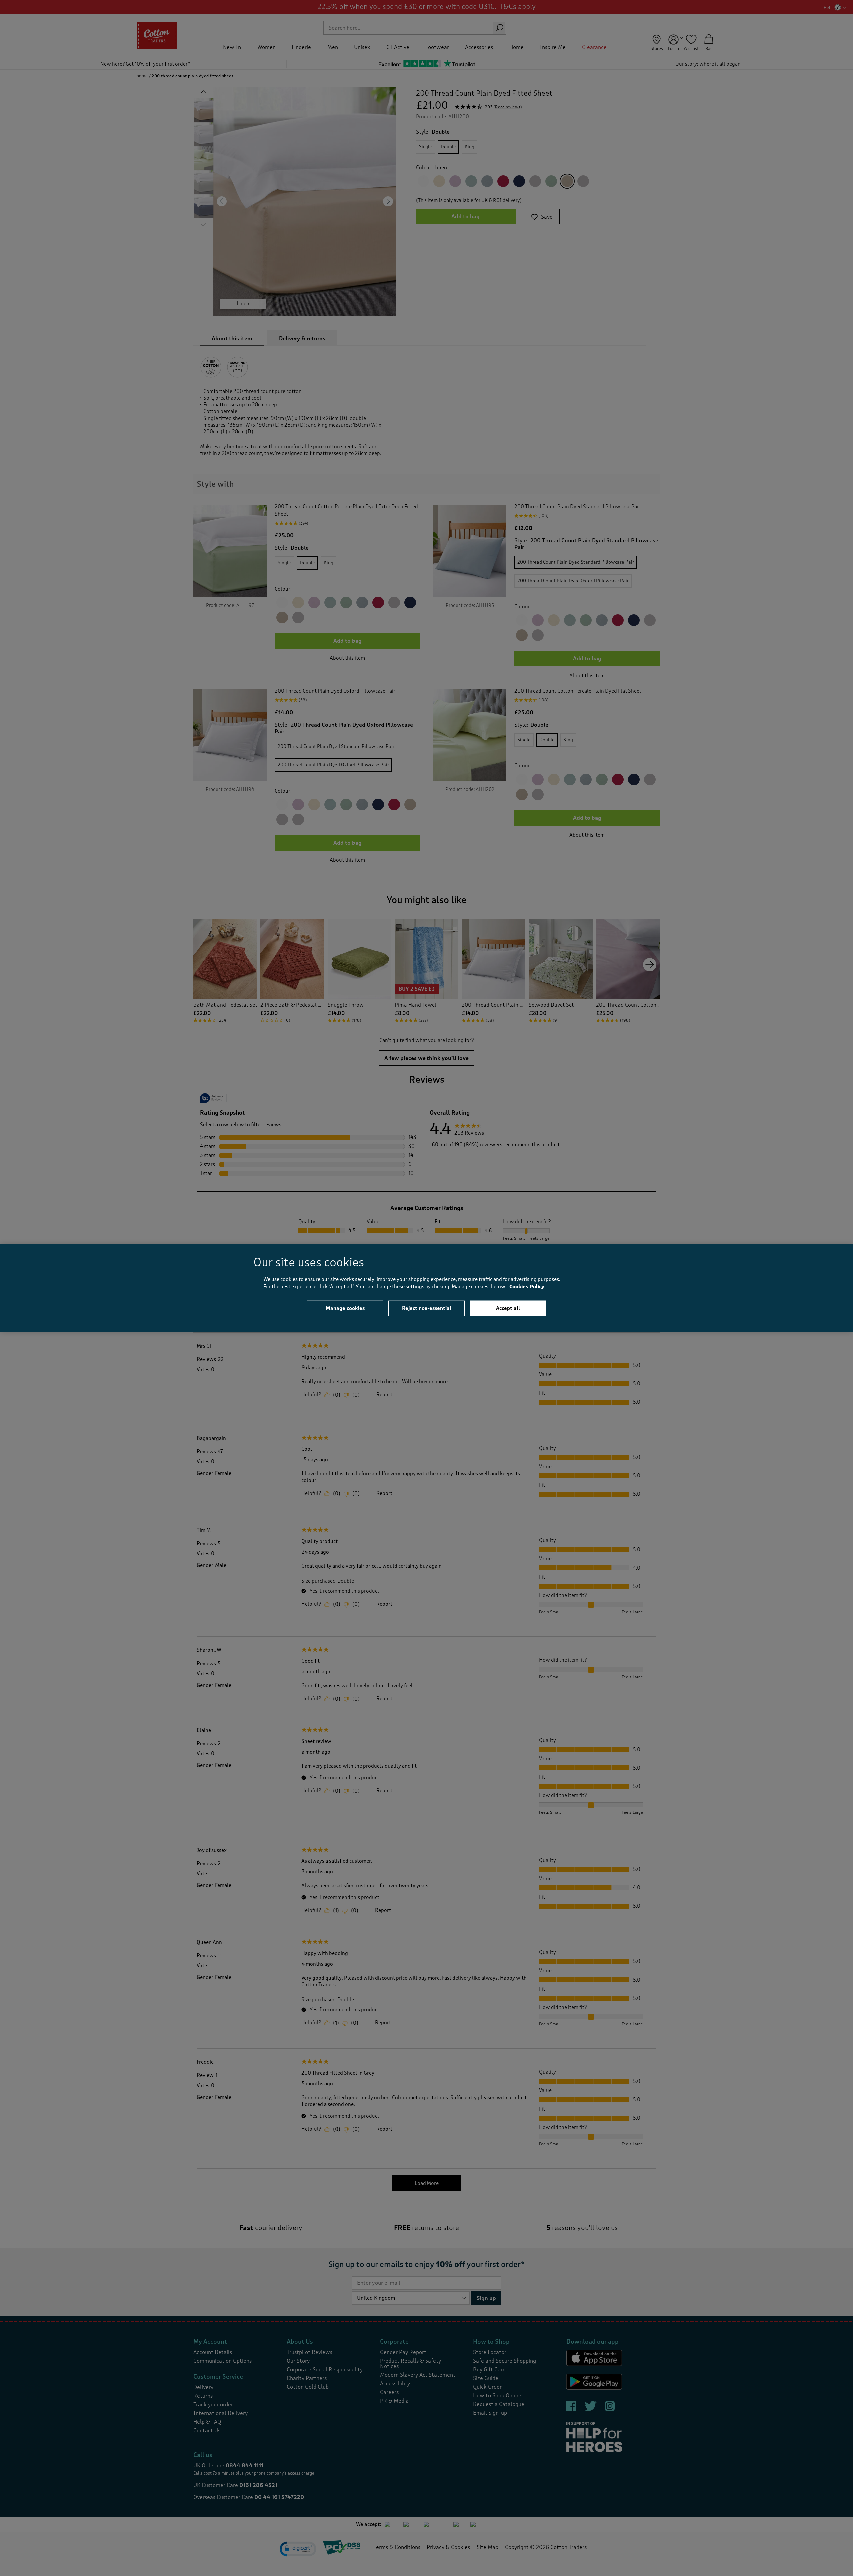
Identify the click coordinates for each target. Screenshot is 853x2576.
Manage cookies (345, 1308)
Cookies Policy (527, 1287)
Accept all (508, 1308)
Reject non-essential (427, 1308)
